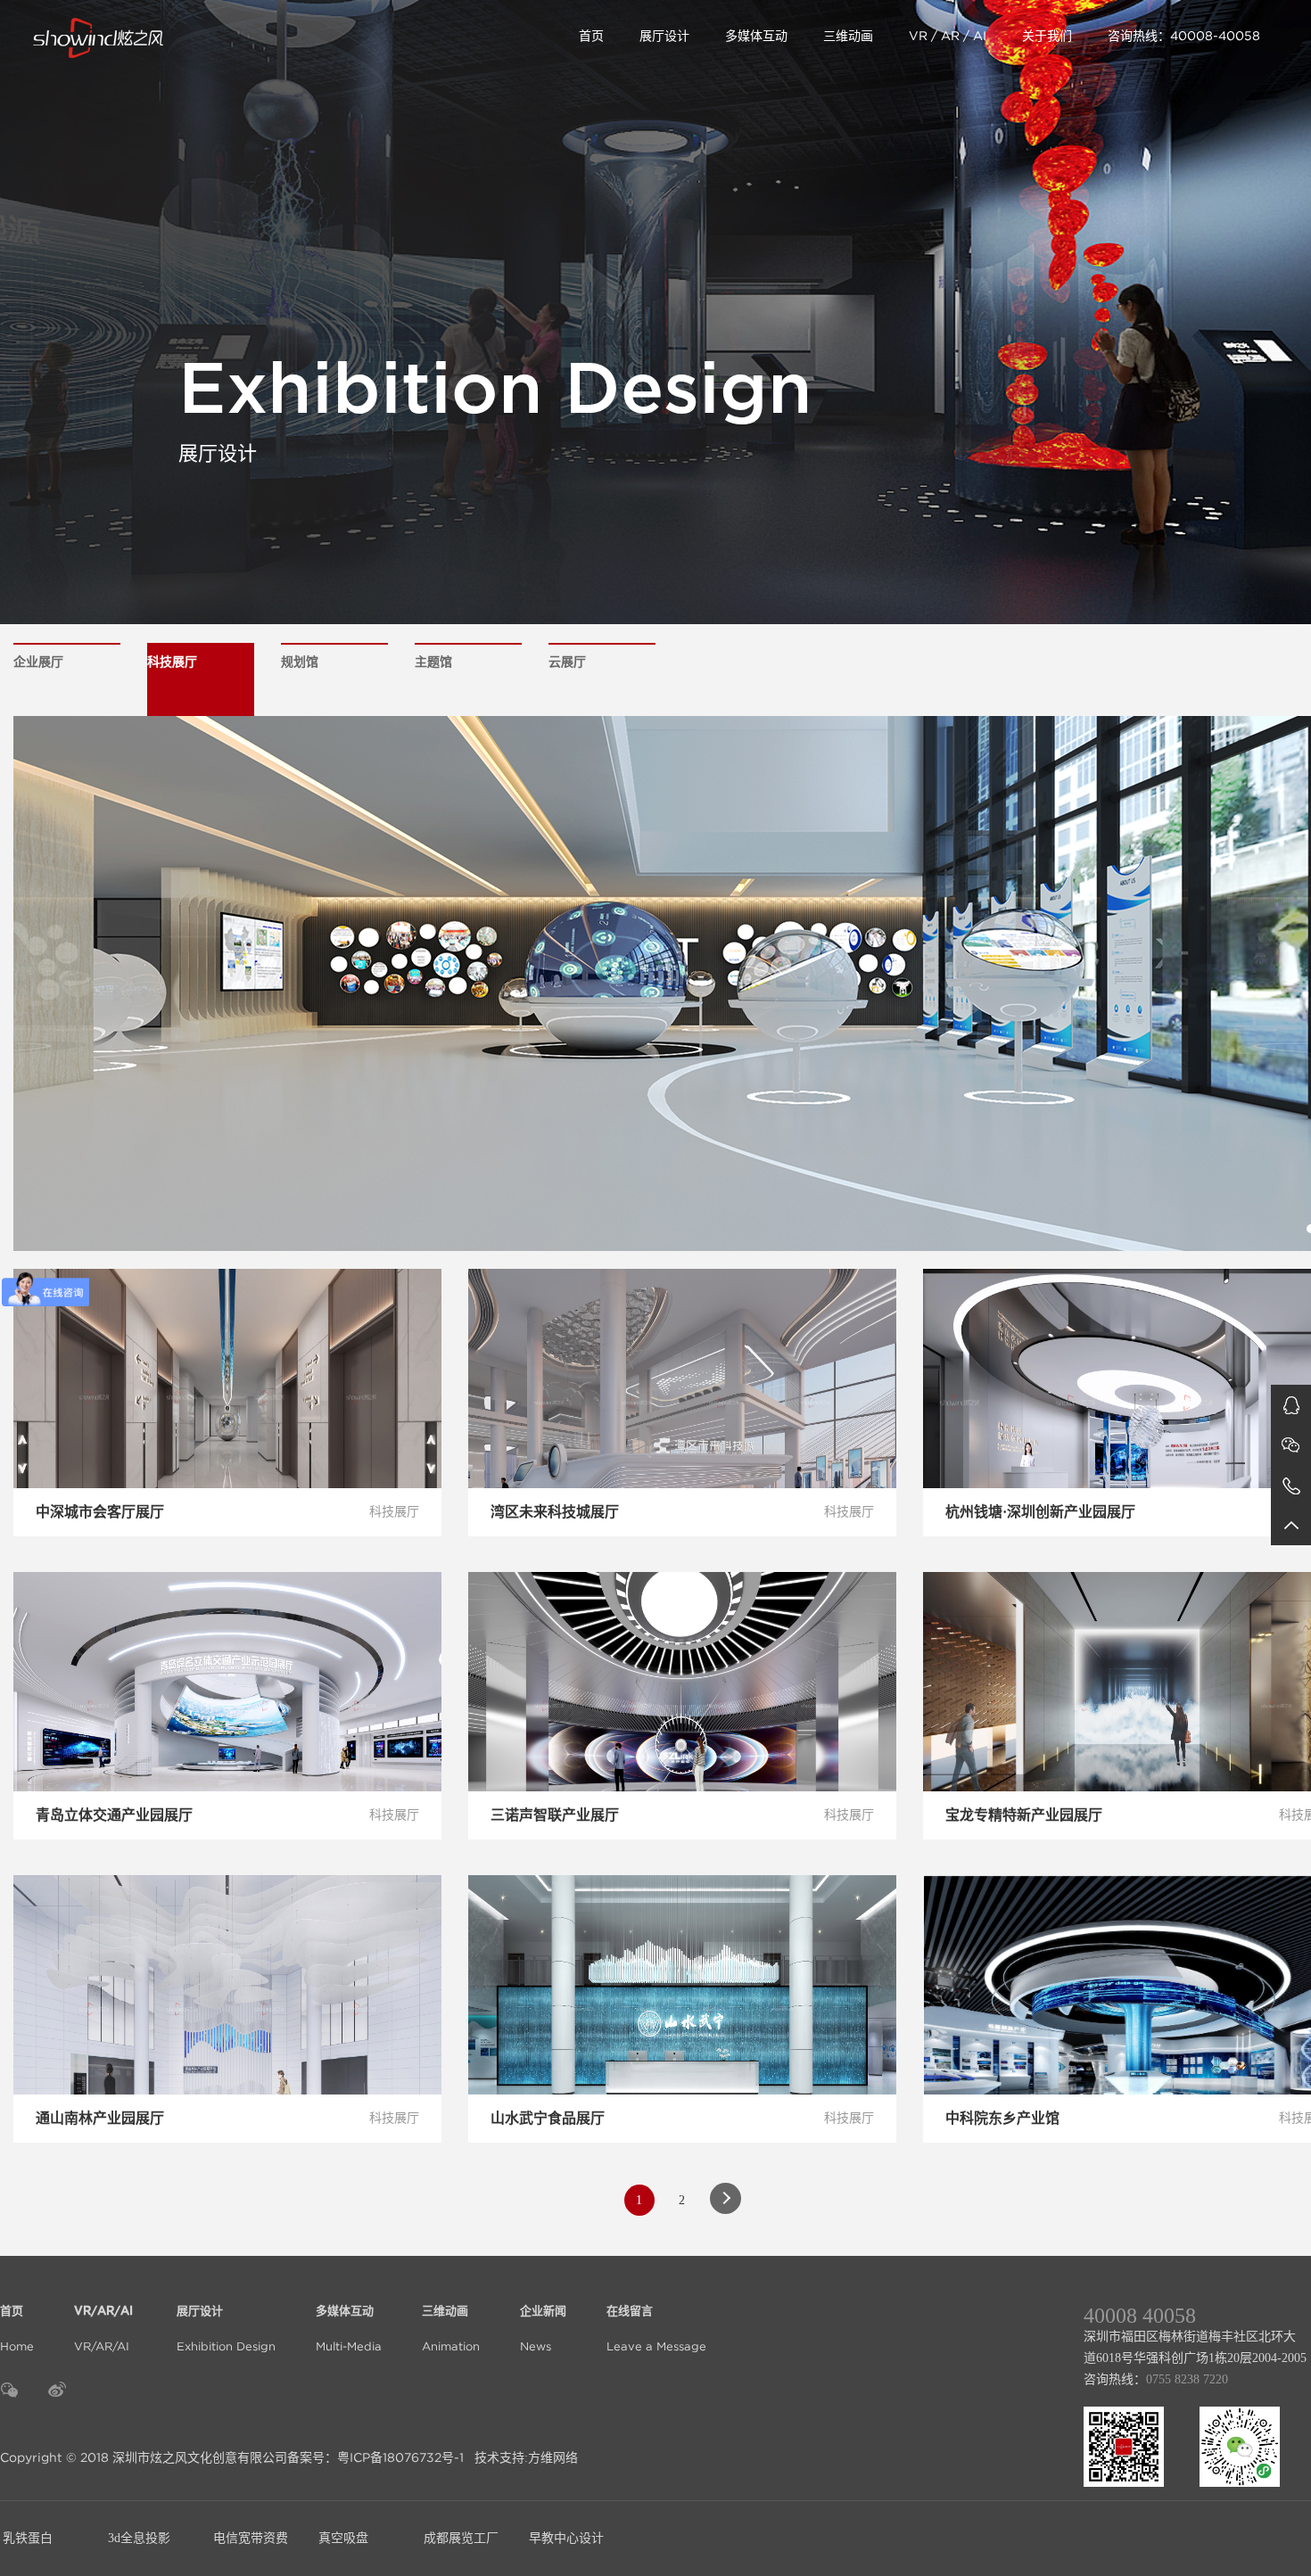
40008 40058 (1140, 2316)
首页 (591, 36)
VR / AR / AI (948, 36)
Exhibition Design (226, 2329)
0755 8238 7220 (1187, 2379)
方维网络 (553, 2457)
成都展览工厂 (461, 2538)
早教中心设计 (566, 2538)
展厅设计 (664, 36)
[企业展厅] (167, 36)
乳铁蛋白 (28, 2538)
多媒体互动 (756, 36)
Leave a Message (656, 2329)
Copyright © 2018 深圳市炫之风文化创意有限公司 (144, 2457)
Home (17, 2329)
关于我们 (1047, 36)
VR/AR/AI (105, 2329)
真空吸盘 (343, 2538)
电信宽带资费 (251, 2538)
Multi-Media (349, 2329)
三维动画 (848, 36)
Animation (451, 2329)
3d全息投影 (139, 2538)
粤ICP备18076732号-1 (400, 2457)
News (543, 2329)
